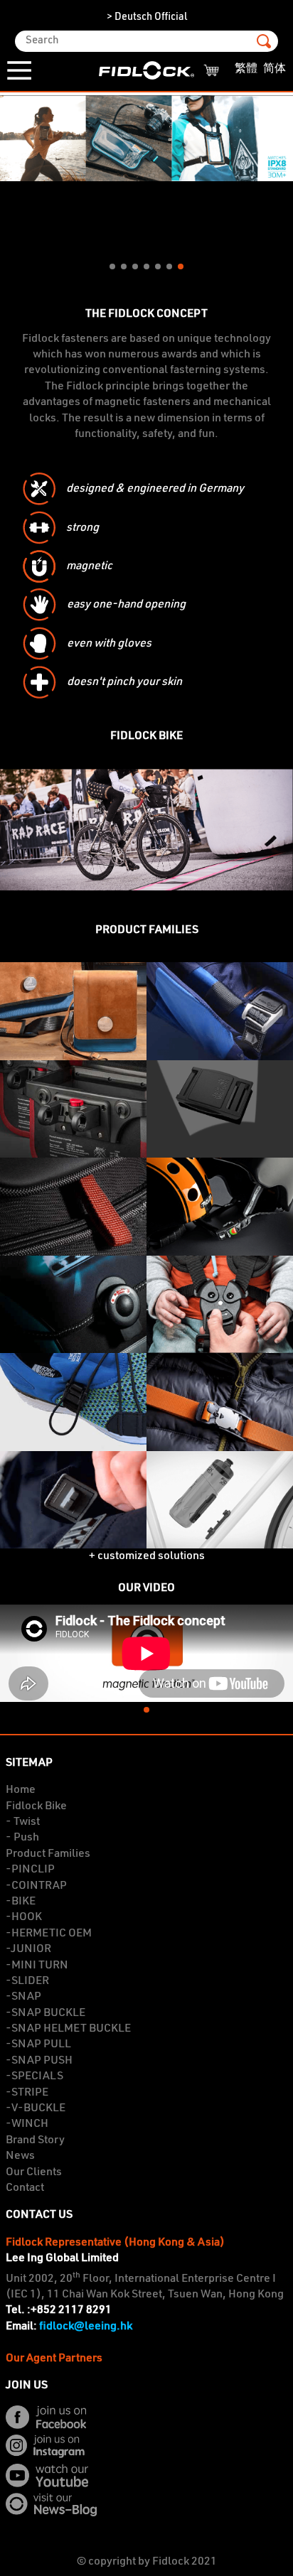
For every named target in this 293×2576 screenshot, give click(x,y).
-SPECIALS (34, 2076)
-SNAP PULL (38, 2044)
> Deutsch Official (147, 17)
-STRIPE (27, 2093)
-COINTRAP (36, 1886)
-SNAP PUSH (39, 2061)
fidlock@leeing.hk (86, 2327)
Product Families (48, 1854)
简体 (275, 69)
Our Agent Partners (54, 2359)
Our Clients (34, 2172)
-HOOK (24, 1917)
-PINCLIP (30, 1870)
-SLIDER (27, 1981)
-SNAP (23, 1997)
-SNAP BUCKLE (46, 2013)
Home (21, 1790)
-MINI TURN (37, 1966)
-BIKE (21, 1902)
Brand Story (35, 2140)
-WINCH (27, 2124)
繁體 (246, 69)
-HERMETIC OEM (49, 1934)
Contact (25, 2188)
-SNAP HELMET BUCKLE (68, 2029)
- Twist (23, 1822)
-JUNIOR (28, 1949)
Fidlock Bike (36, 1806)
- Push (22, 1838)
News (20, 2156)
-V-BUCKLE (36, 2108)
